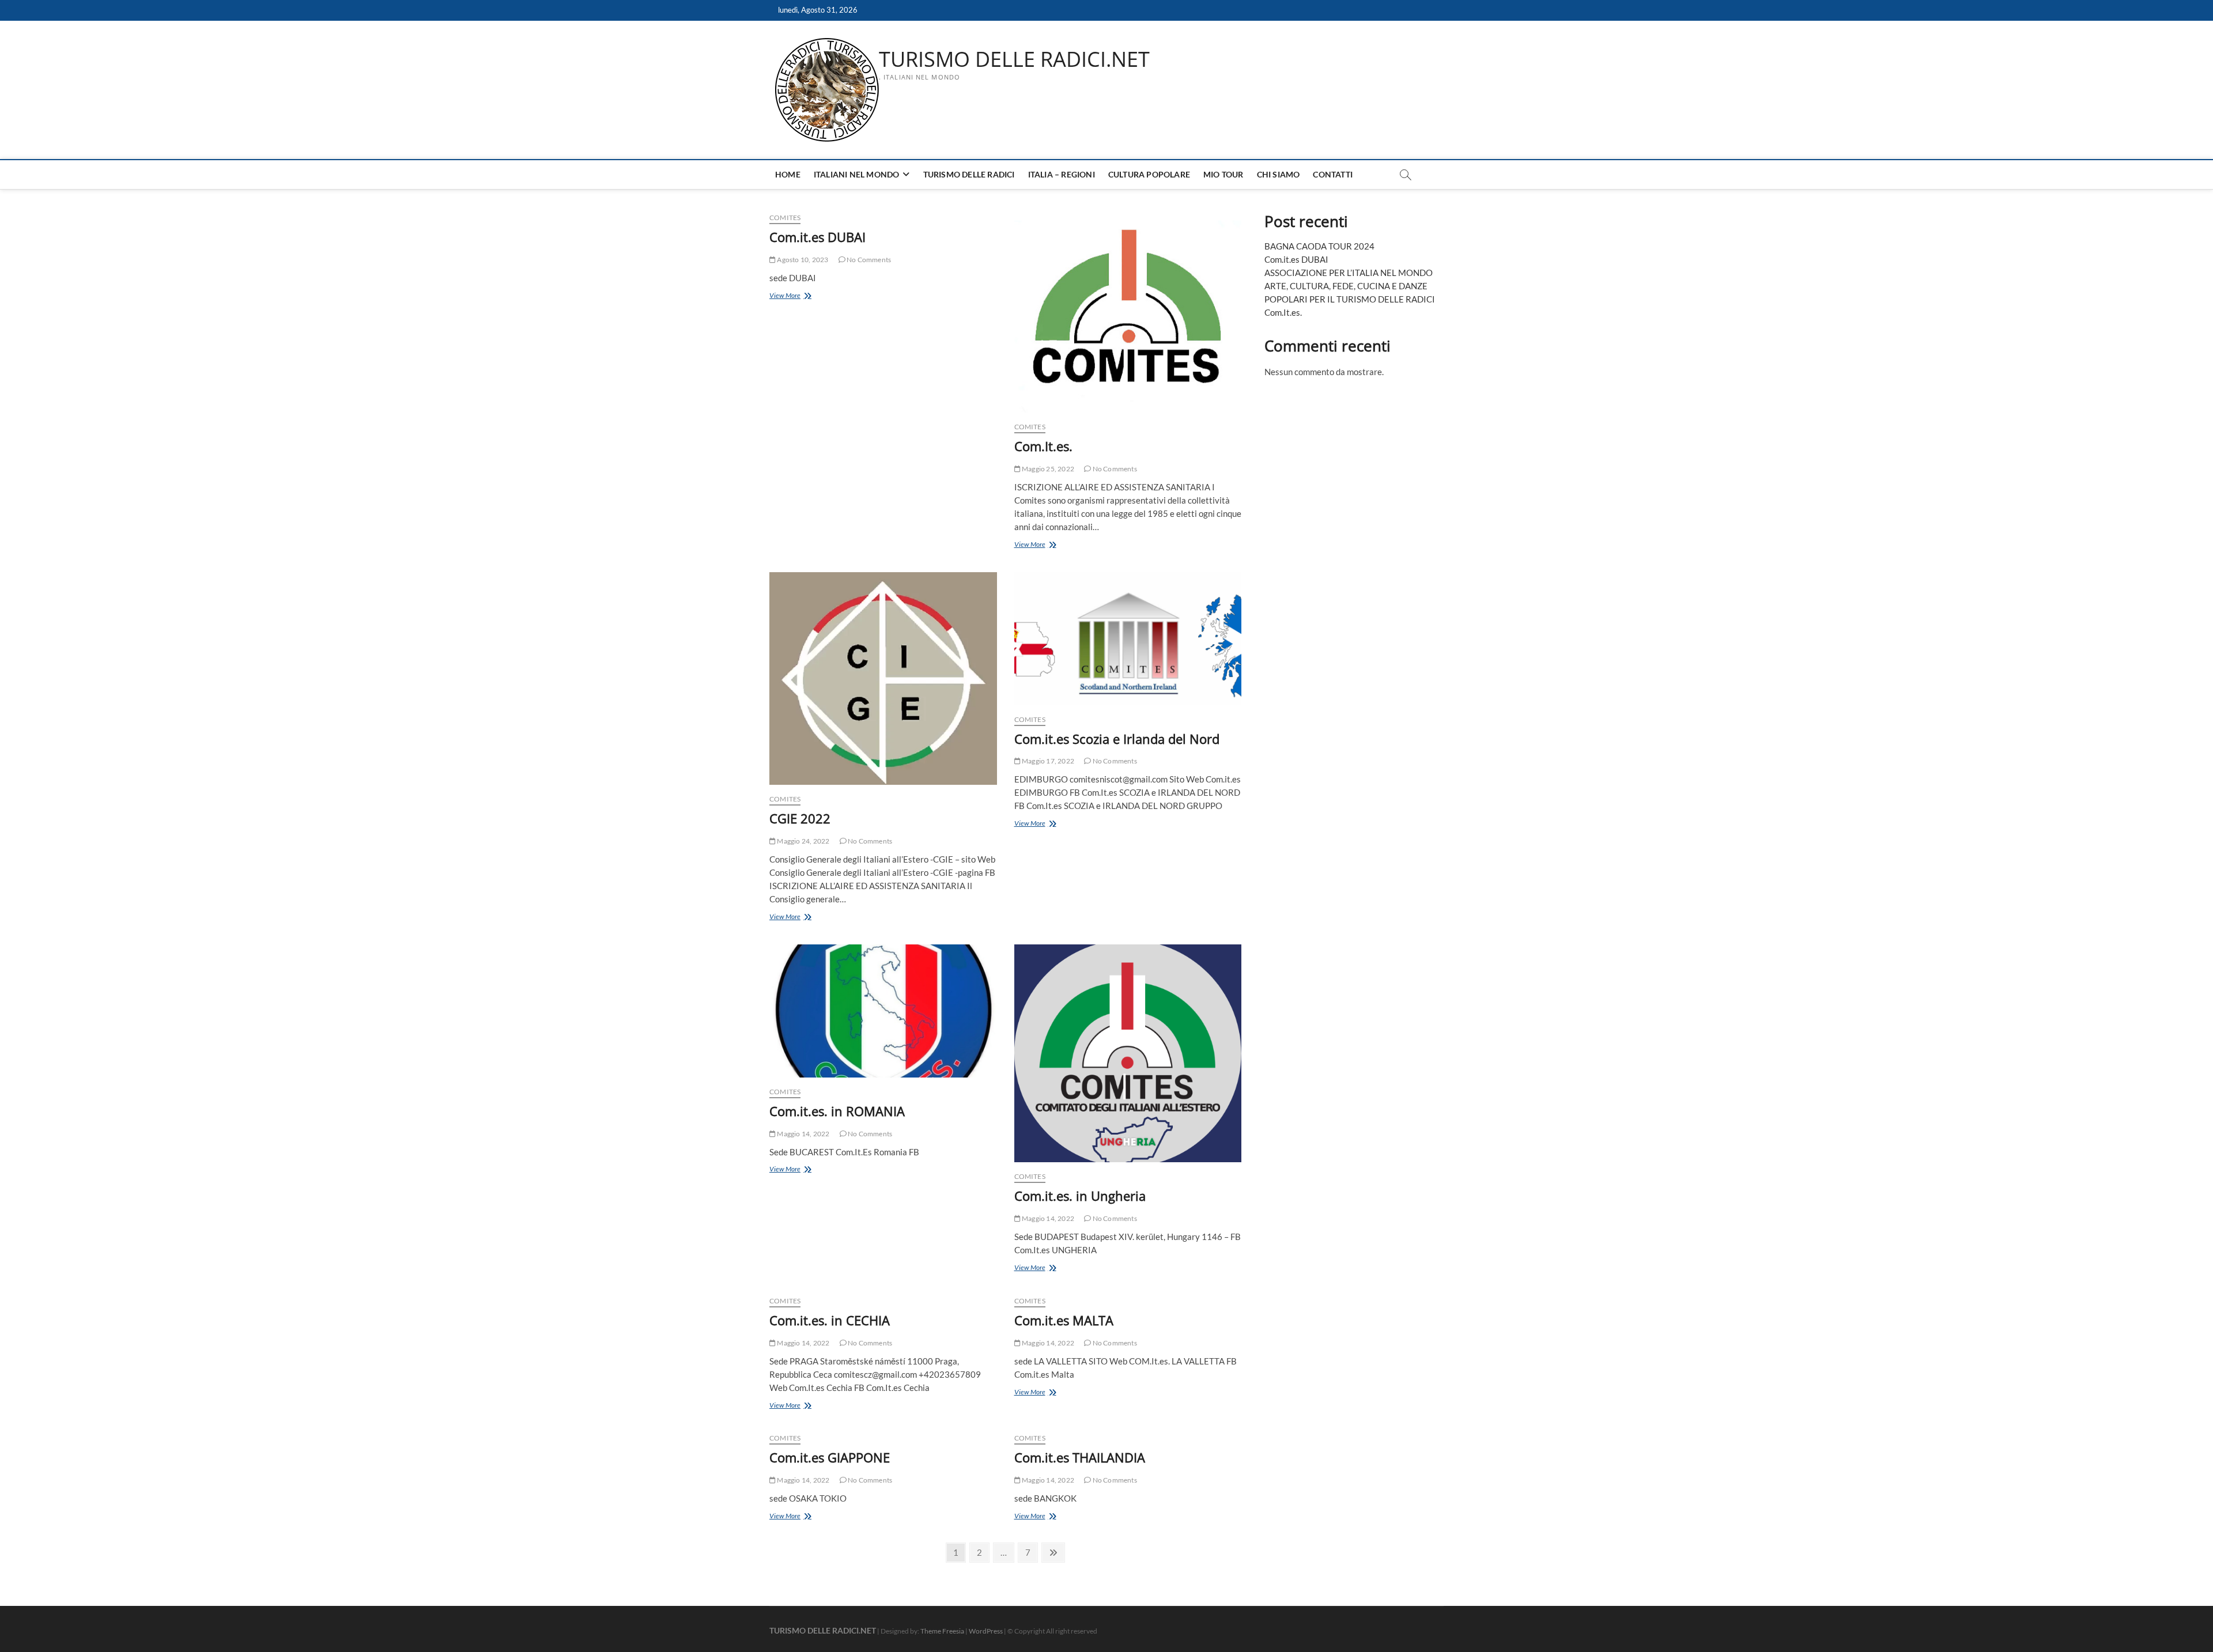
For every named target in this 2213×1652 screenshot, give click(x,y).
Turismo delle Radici (969, 174)
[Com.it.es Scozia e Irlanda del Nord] (1128, 639)
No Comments (868, 260)
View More (798, 296)
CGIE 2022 (800, 818)
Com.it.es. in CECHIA (830, 1320)
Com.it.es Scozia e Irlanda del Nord (1117, 739)
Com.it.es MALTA (1064, 1320)
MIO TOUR (1223, 174)
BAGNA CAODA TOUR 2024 (1319, 246)
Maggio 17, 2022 (1047, 761)
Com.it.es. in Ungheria (1080, 1196)
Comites (785, 218)
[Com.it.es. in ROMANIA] (883, 1011)
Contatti (1333, 174)
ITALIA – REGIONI (1062, 174)
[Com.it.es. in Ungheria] (1128, 1054)
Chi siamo (1279, 174)
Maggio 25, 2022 (1047, 469)
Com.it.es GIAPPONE (830, 1457)
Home (788, 174)
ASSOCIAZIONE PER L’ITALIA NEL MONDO (1349, 273)
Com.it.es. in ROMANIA (837, 1111)
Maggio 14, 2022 (803, 1134)
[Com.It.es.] (1128, 312)
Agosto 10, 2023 (802, 260)
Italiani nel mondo (857, 174)
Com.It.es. (1043, 446)
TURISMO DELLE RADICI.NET (1014, 59)
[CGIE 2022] (883, 679)
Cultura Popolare (1149, 174)
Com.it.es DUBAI (817, 237)
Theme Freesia (942, 1631)
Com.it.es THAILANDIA (1080, 1457)
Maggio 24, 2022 (803, 841)
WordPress (986, 1631)
